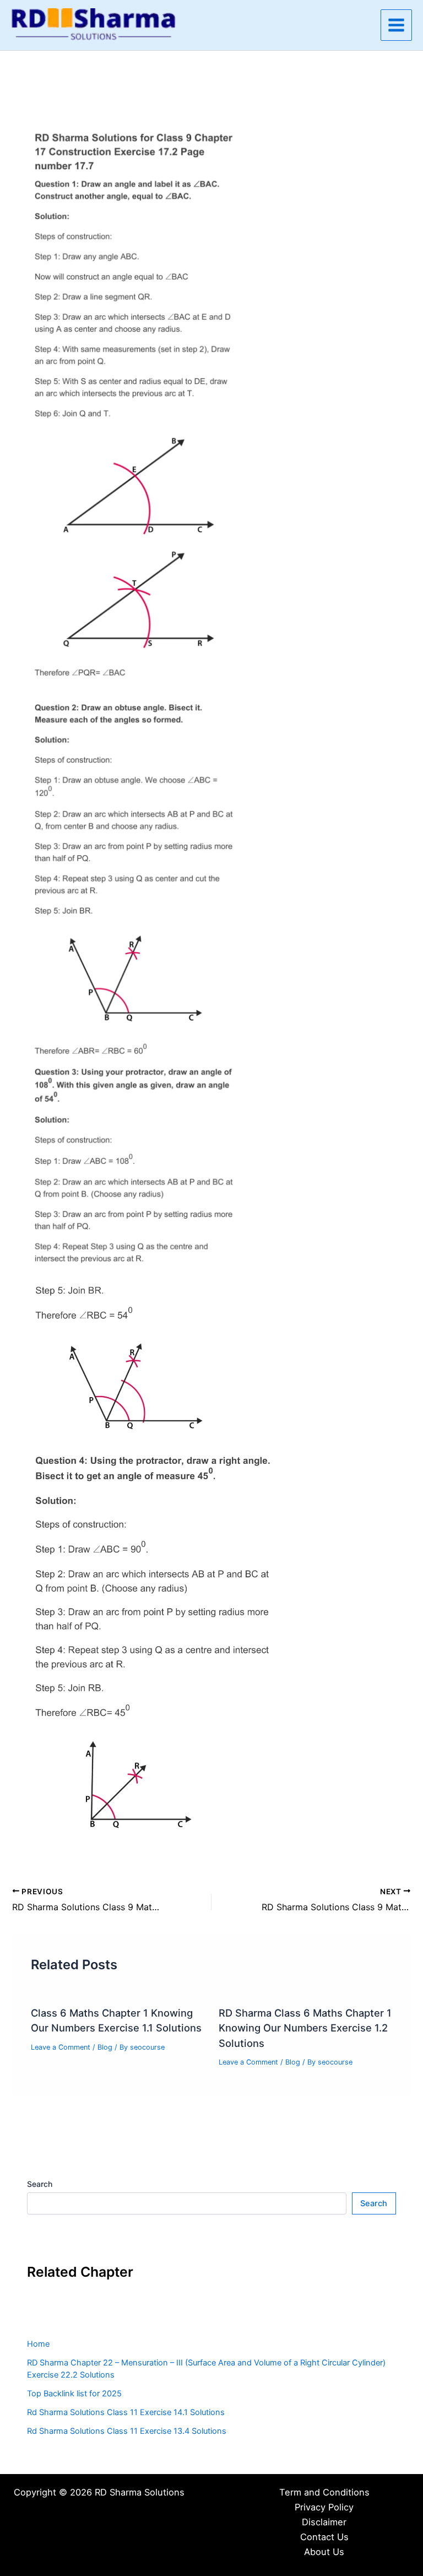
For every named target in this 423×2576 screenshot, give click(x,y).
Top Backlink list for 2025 (74, 2394)
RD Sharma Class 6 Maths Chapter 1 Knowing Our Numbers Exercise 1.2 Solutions (305, 2028)
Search (40, 2184)
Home (38, 2344)
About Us (324, 2552)
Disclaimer (324, 2522)
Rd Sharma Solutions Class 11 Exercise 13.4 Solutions (127, 2431)
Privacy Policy (324, 2507)
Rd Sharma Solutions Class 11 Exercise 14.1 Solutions (126, 2412)
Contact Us (324, 2537)
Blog (105, 2047)
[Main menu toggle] (396, 25)
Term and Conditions (324, 2492)
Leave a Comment (61, 2047)
